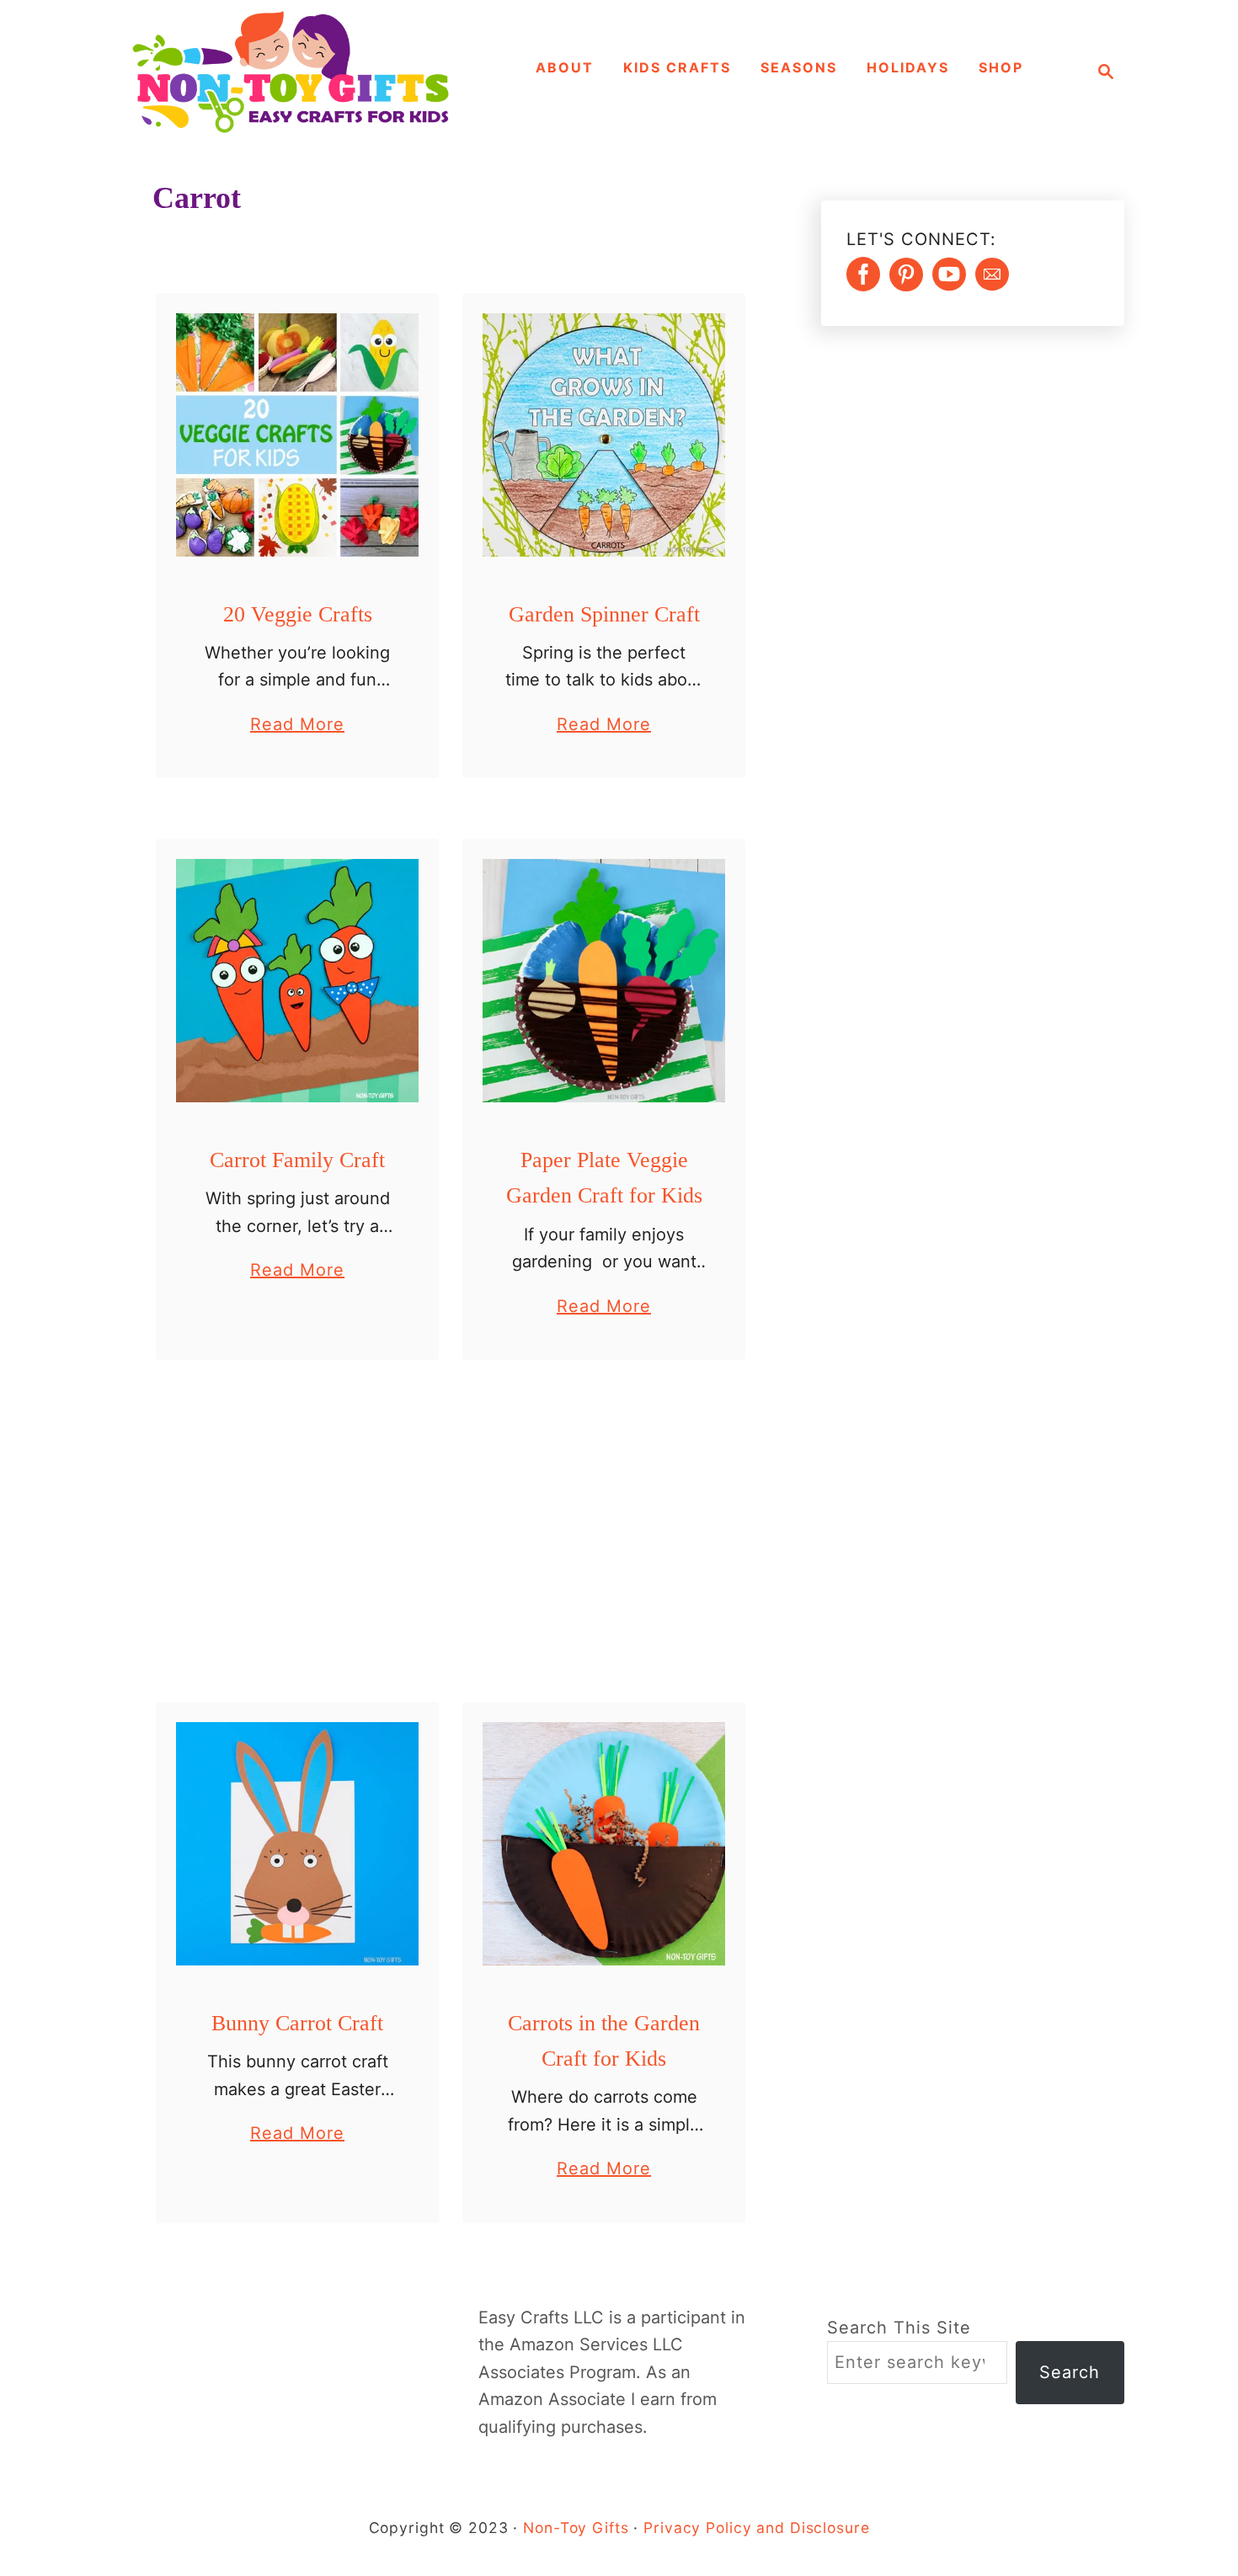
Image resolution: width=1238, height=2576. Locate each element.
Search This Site (899, 2328)
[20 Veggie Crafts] (298, 435)
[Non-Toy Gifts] (299, 72)
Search (1070, 2372)
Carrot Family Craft (297, 1160)
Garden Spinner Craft (604, 614)
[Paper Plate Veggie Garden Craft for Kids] (604, 981)
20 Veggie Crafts (298, 614)
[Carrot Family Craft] (298, 981)
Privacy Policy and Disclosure (756, 2528)
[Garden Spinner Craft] (604, 435)
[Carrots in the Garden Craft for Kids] (604, 1844)
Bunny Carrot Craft (297, 2023)
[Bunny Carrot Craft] (298, 1844)
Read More (297, 726)
